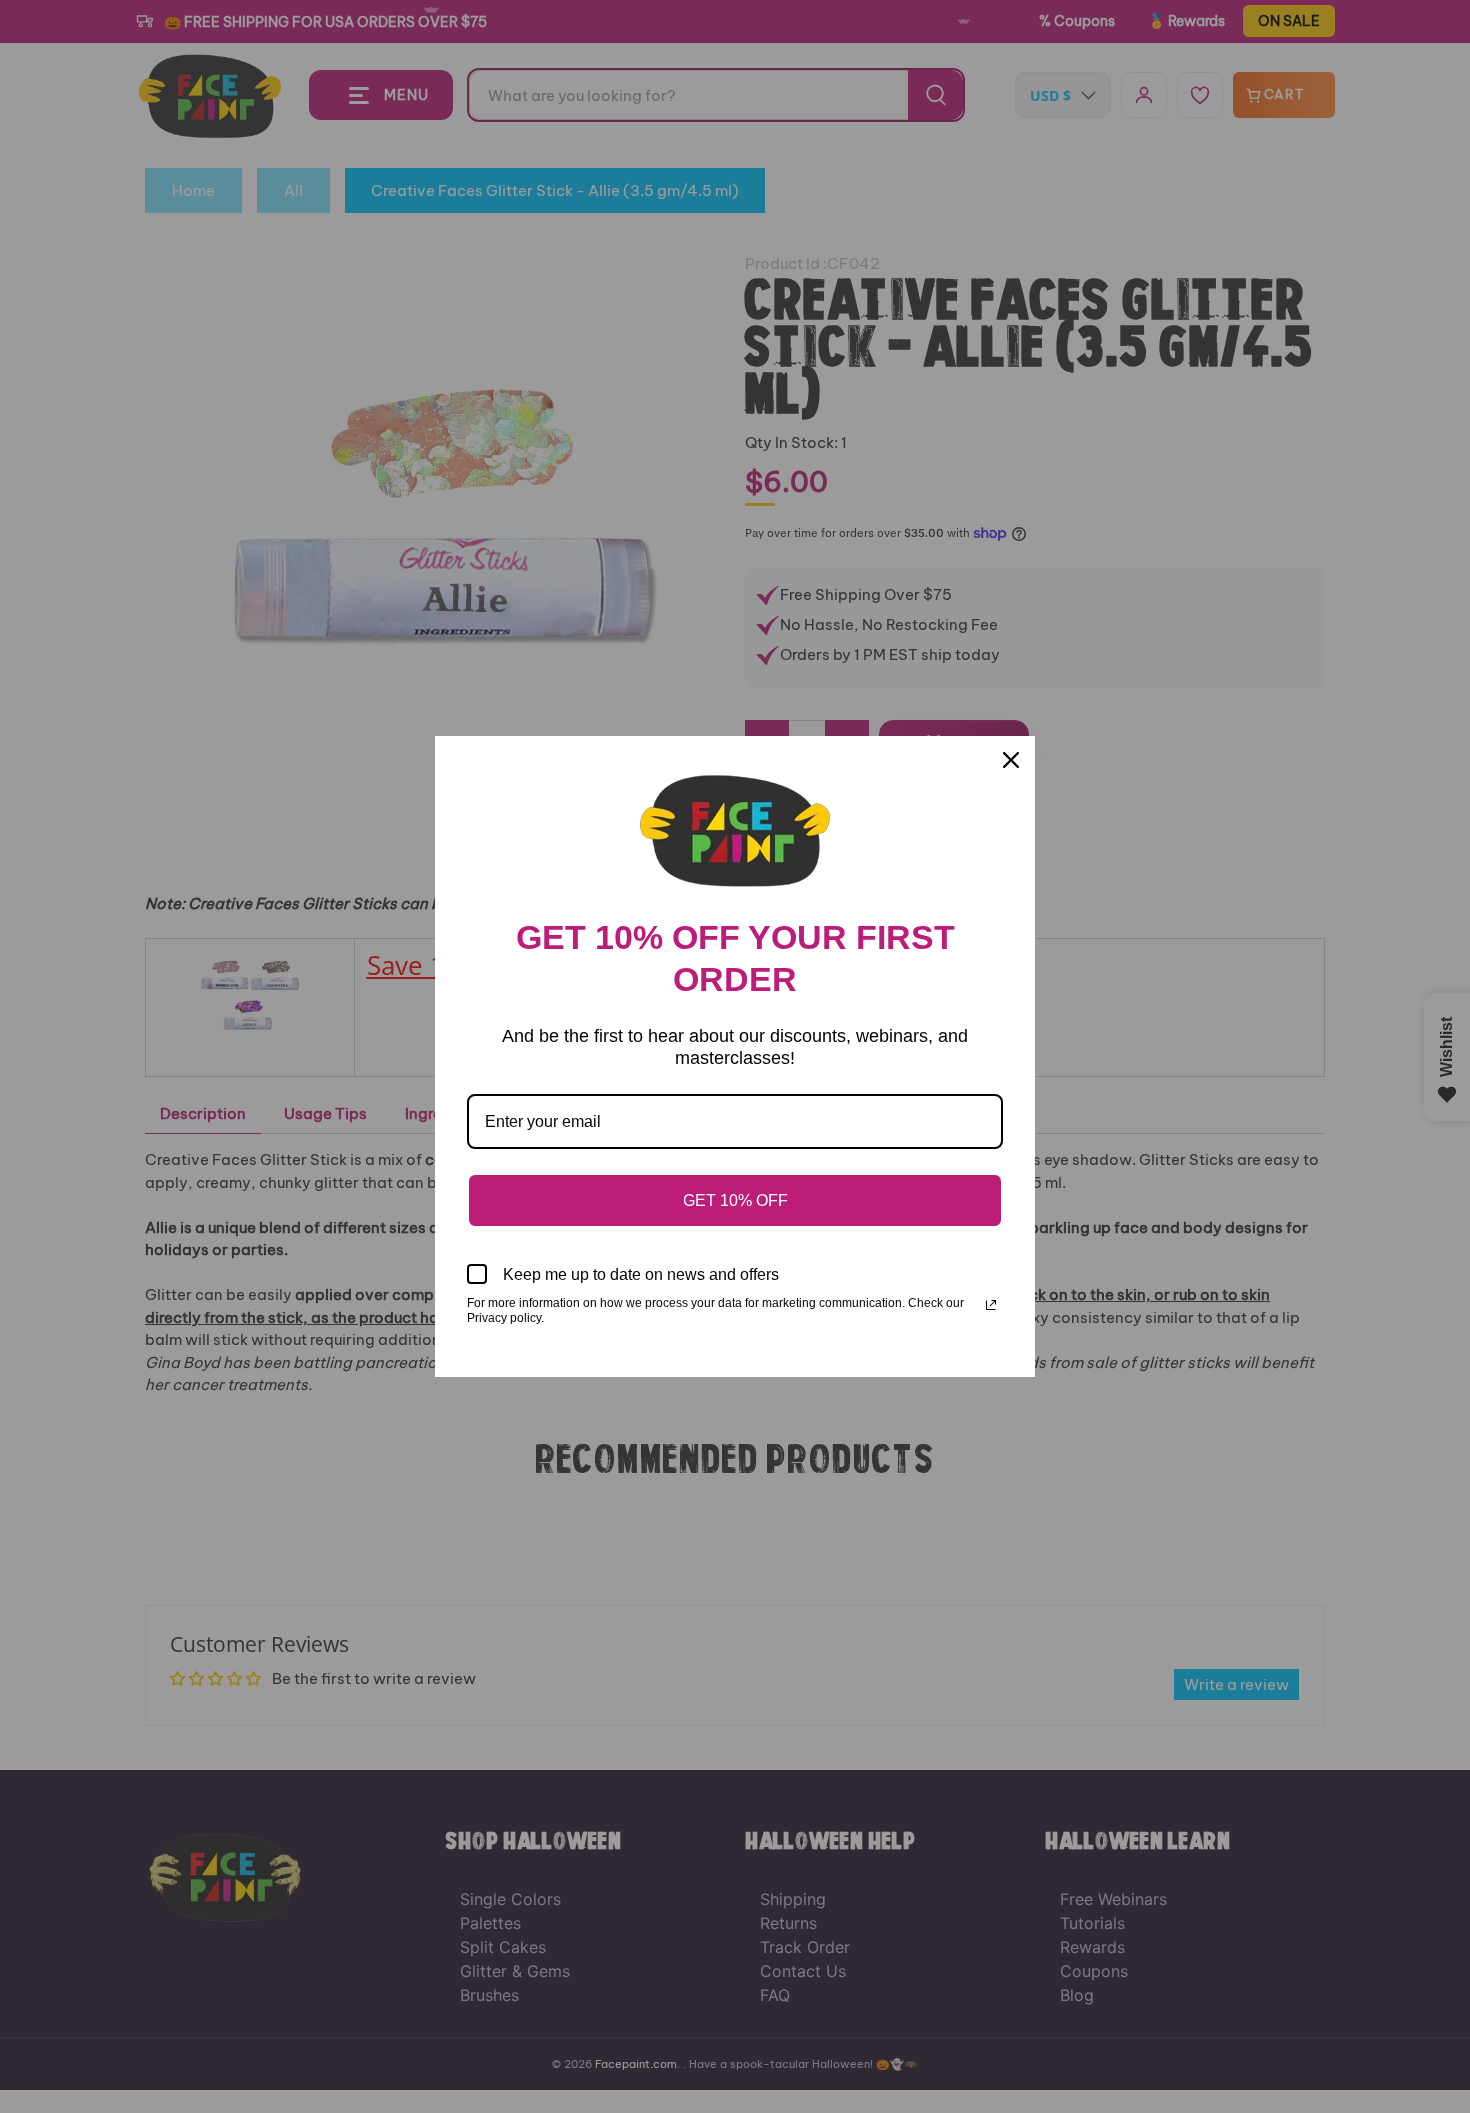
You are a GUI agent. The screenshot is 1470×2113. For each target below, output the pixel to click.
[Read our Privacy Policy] (991, 1305)
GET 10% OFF (735, 1200)
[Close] (1011, 760)
